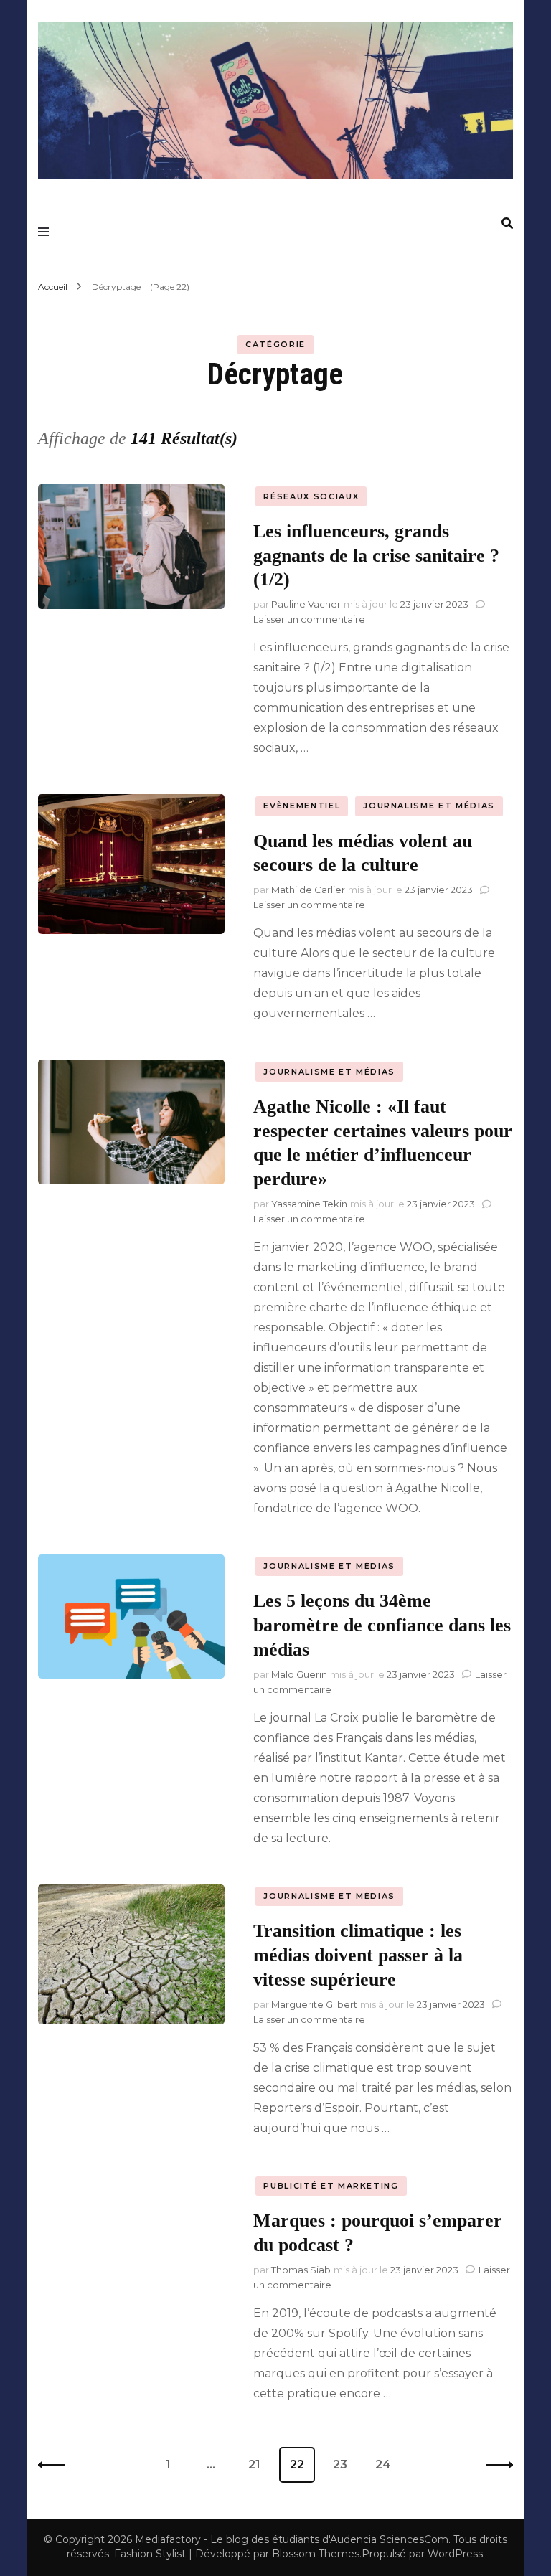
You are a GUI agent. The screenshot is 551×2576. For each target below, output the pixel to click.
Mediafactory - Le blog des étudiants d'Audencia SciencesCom (292, 2539)
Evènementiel (302, 806)
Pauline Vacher (306, 604)
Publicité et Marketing (331, 2186)
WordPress (455, 2554)
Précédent (56, 2465)
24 (388, 2464)
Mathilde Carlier (308, 890)
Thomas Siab (301, 2270)
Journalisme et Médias (429, 806)
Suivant (495, 2465)
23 (345, 2464)
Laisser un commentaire (309, 619)
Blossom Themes (316, 2554)
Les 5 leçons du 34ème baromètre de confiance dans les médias (382, 1625)
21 (260, 2464)
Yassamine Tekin (309, 1204)
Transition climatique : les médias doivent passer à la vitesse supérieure (358, 1955)
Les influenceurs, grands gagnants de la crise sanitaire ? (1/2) (376, 556)
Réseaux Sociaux (311, 496)
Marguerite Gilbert (314, 2004)
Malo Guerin (299, 1674)
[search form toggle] (507, 223)
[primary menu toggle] (47, 232)
